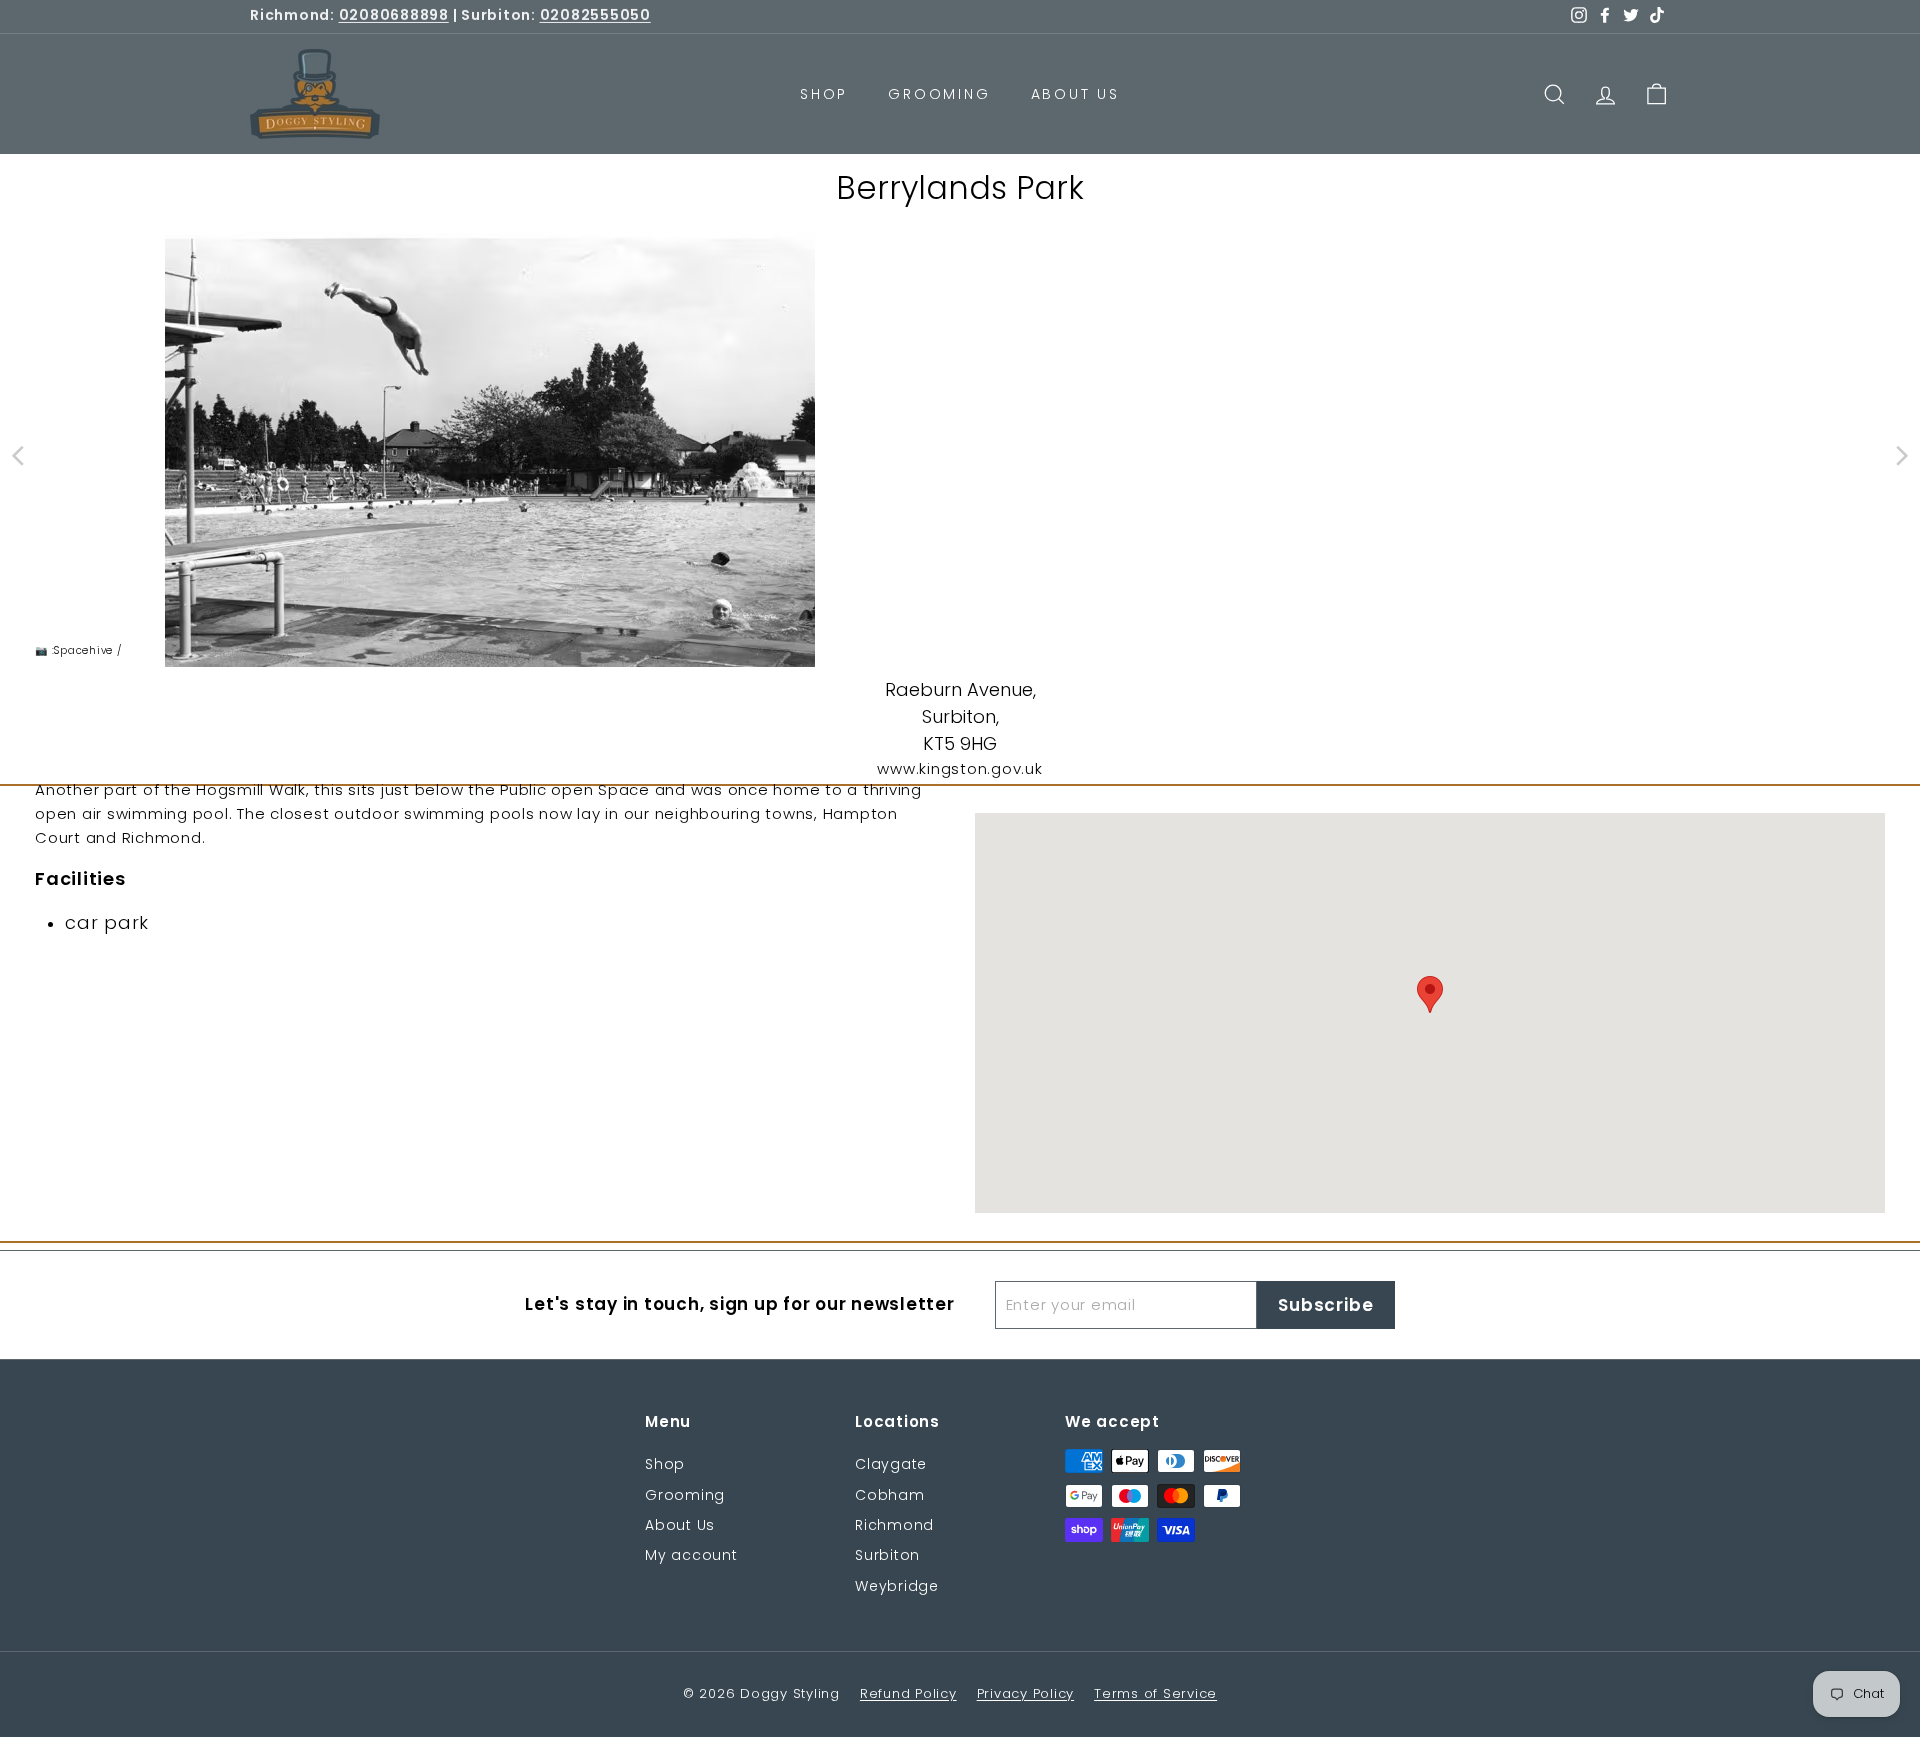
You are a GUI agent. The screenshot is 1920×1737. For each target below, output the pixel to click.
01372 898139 (386, 17)
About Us (1075, 94)
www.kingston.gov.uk (959, 768)
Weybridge (897, 1586)
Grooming (939, 94)
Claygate (891, 1464)
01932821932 (776, 17)
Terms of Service (1155, 1693)
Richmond (894, 1525)
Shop (824, 94)
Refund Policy (908, 1693)
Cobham (890, 1495)
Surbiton (887, 1555)
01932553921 (577, 17)
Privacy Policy (1026, 1693)
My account (691, 1555)
